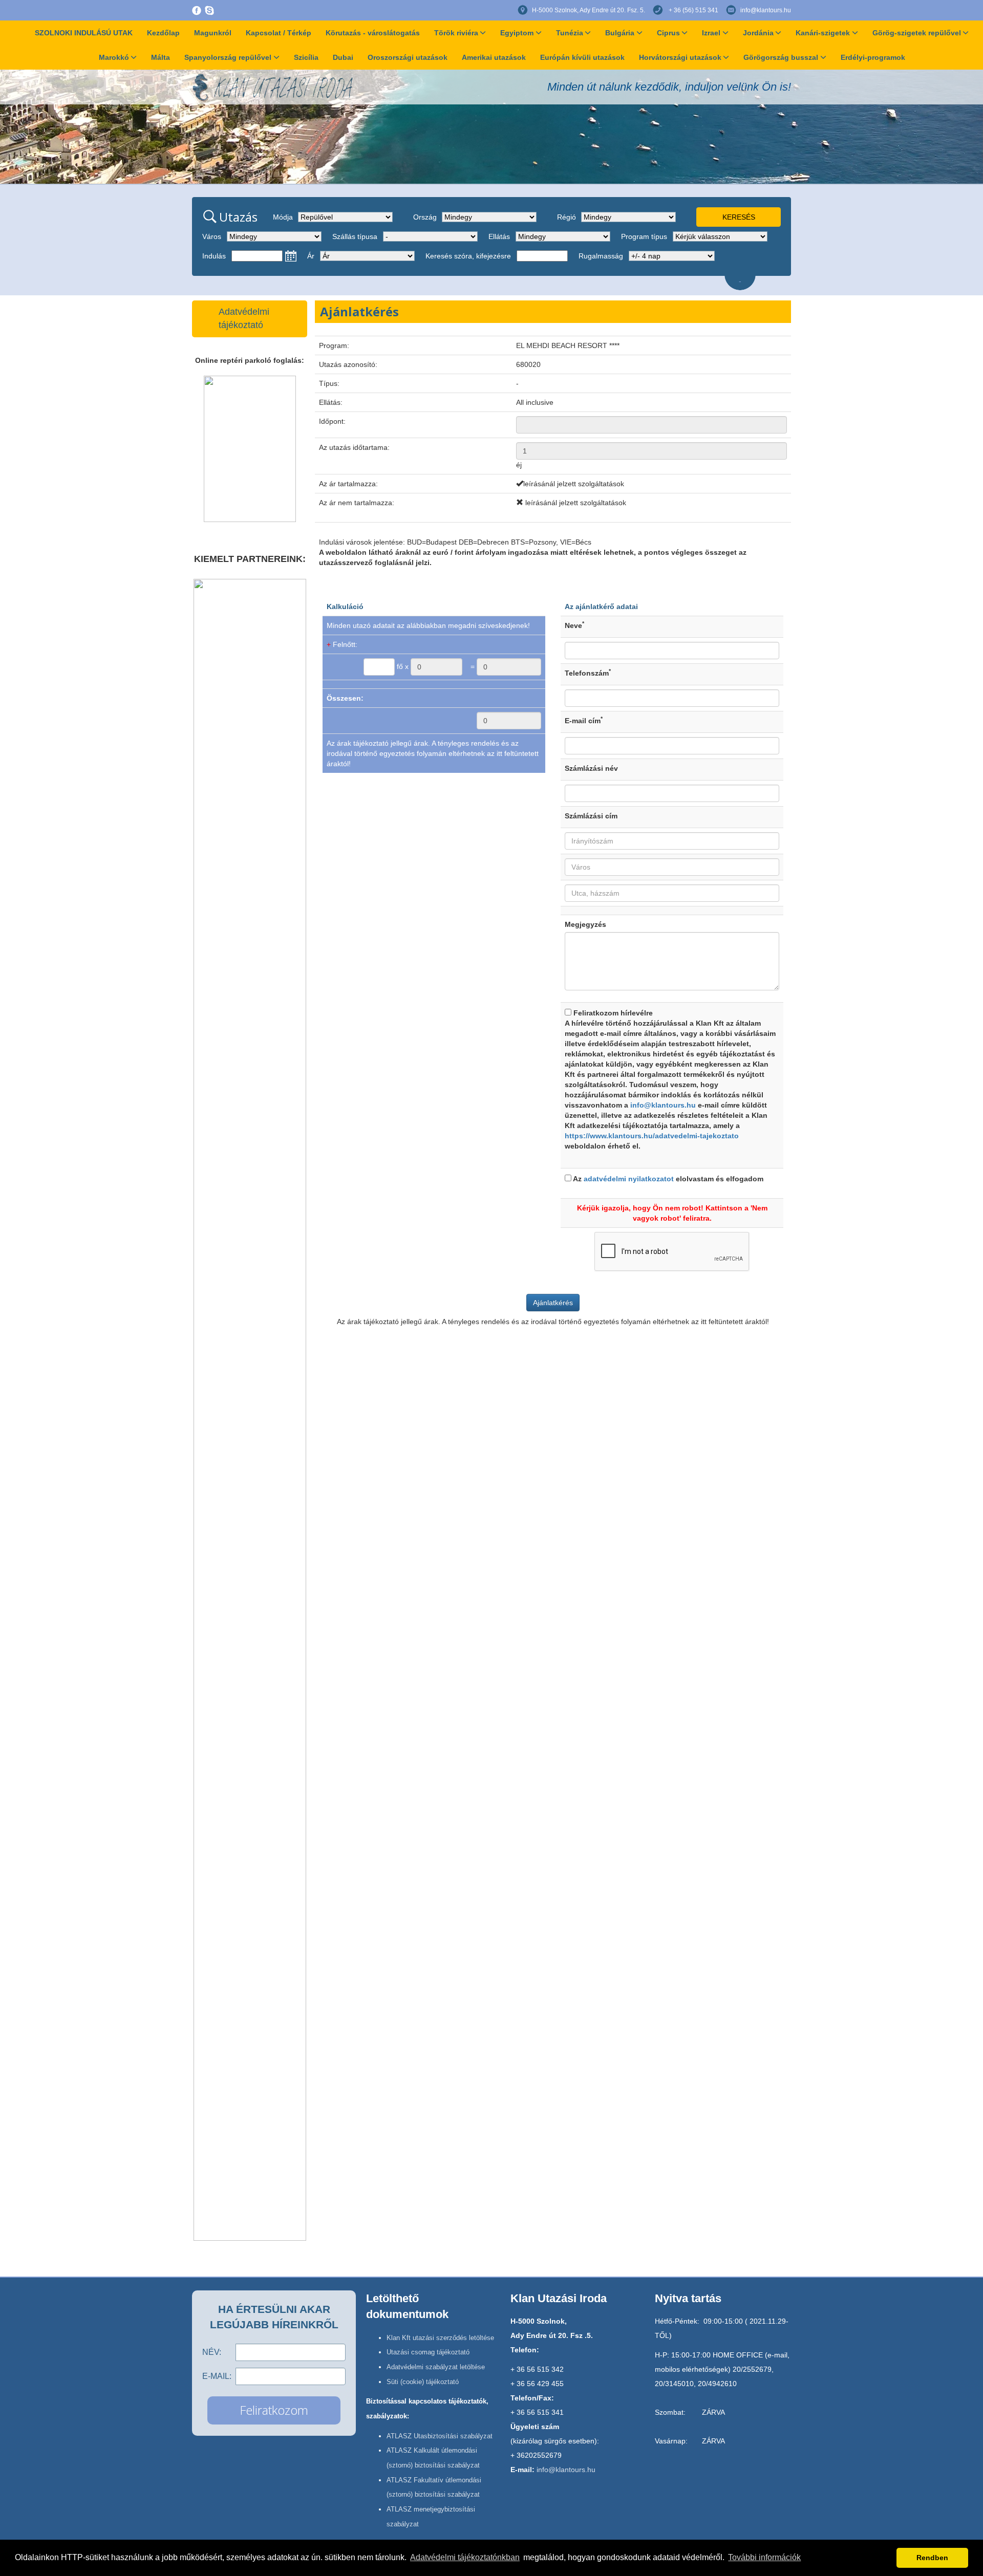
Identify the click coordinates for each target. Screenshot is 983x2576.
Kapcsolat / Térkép (279, 33)
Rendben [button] (932, 2558)
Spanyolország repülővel (228, 57)
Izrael (711, 33)
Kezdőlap (163, 33)
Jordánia (758, 33)
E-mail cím (584, 720)
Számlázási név (591, 768)
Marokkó (114, 57)
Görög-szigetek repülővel (917, 33)
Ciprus (668, 33)
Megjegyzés (585, 924)
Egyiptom (517, 33)
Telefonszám (588, 673)
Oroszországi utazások (408, 57)
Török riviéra (456, 33)
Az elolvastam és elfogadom (667, 1179)
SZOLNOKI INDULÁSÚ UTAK (84, 33)
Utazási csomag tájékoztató (428, 2352)
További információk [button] (764, 2557)
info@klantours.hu (766, 10)
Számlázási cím (591, 816)
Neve (574, 625)
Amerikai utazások (494, 57)
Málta (161, 57)
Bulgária (620, 33)
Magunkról (213, 33)
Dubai (343, 57)
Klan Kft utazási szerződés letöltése (440, 2338)
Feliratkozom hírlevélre (670, 1079)
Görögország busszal (781, 57)
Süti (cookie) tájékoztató (423, 2382)
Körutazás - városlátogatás (373, 33)
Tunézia (570, 33)
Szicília (306, 57)
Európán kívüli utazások (582, 57)
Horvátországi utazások (680, 57)
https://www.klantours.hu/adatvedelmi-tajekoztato (652, 1136)
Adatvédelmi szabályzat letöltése (436, 2367)
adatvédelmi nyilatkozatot (629, 1179)
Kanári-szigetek (823, 33)
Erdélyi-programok (873, 57)
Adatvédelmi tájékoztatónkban (465, 2557)
